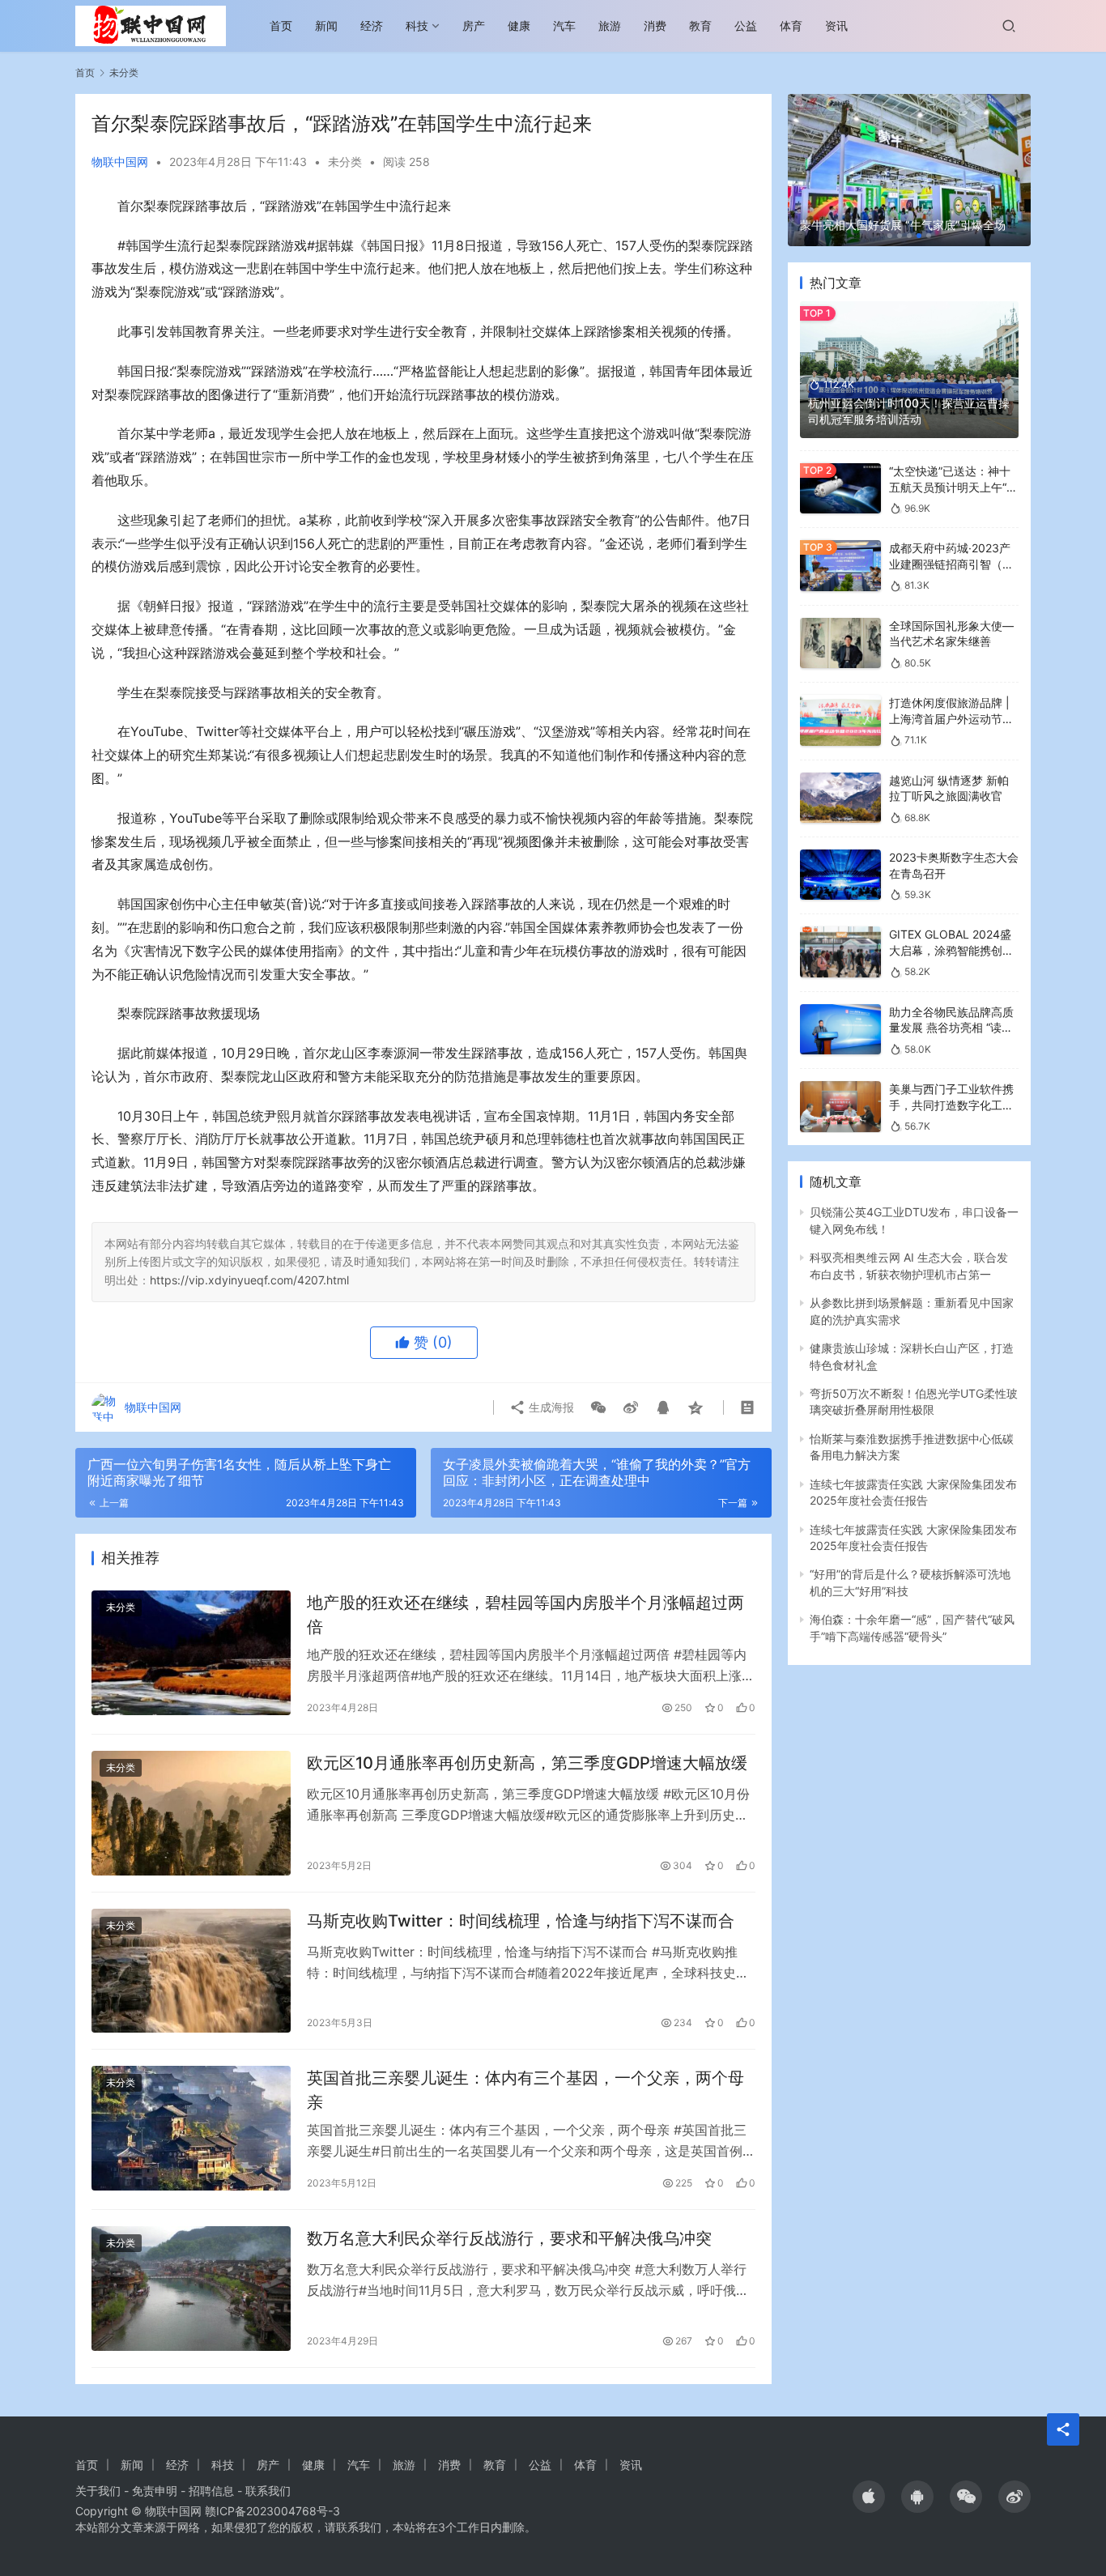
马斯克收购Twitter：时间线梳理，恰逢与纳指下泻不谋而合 (521, 1921)
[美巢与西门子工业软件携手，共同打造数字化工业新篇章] (840, 1107)
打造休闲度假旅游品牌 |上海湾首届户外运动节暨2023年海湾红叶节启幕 (951, 718)
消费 (655, 26)
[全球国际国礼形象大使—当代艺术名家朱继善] (840, 643)
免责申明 (155, 2491)
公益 (746, 26)
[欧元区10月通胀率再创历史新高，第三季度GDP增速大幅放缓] (191, 1813)
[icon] (869, 2497)
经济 (372, 26)
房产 (474, 26)
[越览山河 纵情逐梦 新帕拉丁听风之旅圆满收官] (840, 798)
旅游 (610, 26)
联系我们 (268, 2491)
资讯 (836, 26)
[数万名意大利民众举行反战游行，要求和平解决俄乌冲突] (191, 2289)
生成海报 (550, 1407)
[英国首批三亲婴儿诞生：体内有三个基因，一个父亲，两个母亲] (191, 2128)
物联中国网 (120, 162)
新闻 (326, 26)
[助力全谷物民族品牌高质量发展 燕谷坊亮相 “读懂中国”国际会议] (840, 1030)
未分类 (345, 162)
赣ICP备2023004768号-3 (272, 2511)
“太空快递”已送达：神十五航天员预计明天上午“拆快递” (953, 487)
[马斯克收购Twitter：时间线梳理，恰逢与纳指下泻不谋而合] (191, 1971)
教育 (700, 26)
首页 (281, 26)
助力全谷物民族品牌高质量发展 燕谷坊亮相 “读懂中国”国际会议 (951, 1028)
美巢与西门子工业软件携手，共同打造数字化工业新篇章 (951, 1105)
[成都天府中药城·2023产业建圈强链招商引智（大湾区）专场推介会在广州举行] (840, 566)
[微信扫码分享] (598, 1407)
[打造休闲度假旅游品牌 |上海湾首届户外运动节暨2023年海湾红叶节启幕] (840, 720)
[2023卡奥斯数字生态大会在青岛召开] (840, 875)
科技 (417, 26)
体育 (791, 26)
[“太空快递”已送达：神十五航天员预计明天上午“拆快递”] (840, 489)
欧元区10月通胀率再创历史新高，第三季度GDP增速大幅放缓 (527, 1763)
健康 (519, 26)
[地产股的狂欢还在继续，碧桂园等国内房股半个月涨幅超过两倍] (191, 1653)
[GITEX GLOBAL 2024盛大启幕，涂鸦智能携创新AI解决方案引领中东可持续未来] (840, 952)
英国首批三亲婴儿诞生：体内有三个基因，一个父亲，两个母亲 (525, 2090)
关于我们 (98, 2491)
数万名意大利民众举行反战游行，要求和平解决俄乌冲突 (509, 2238)
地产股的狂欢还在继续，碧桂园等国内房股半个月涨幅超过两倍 (525, 1614)
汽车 (564, 26)
